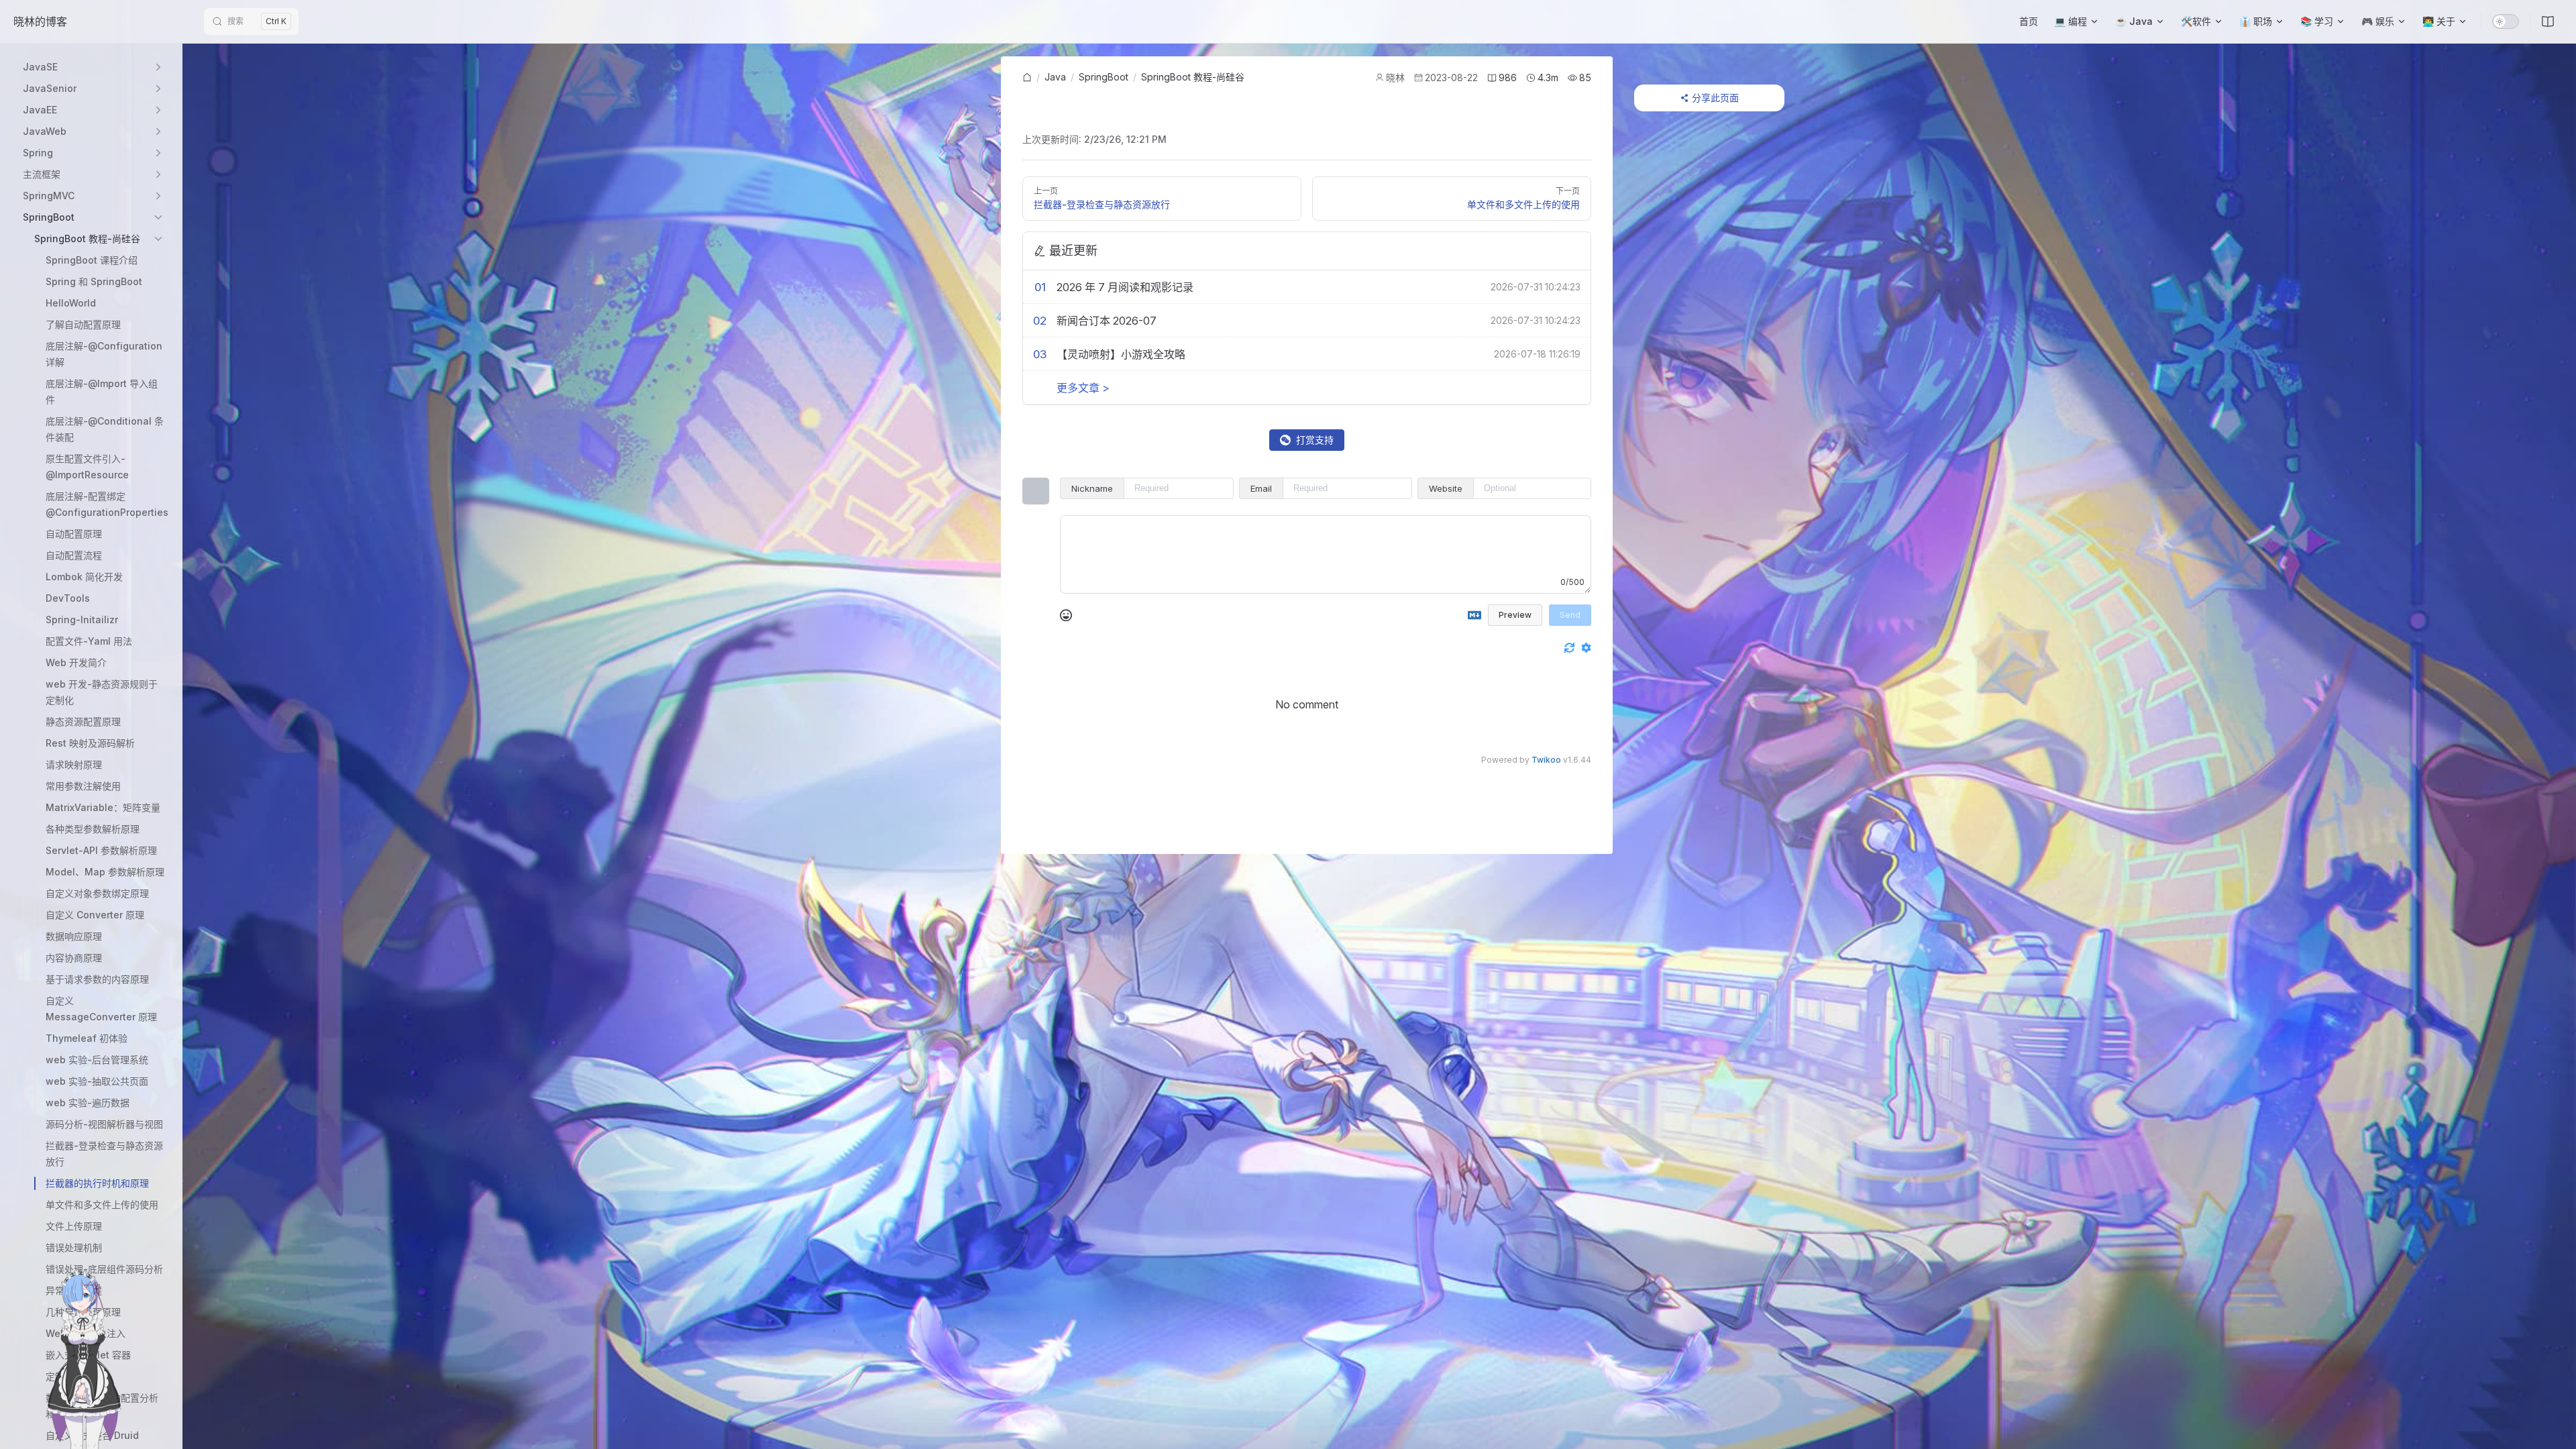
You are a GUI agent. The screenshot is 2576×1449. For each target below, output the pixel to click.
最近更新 (1073, 251)
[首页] (1027, 78)
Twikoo (1546, 760)
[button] (94, 67)
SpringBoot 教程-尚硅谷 (1193, 77)
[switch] (2506, 21)
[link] (1027, 78)
